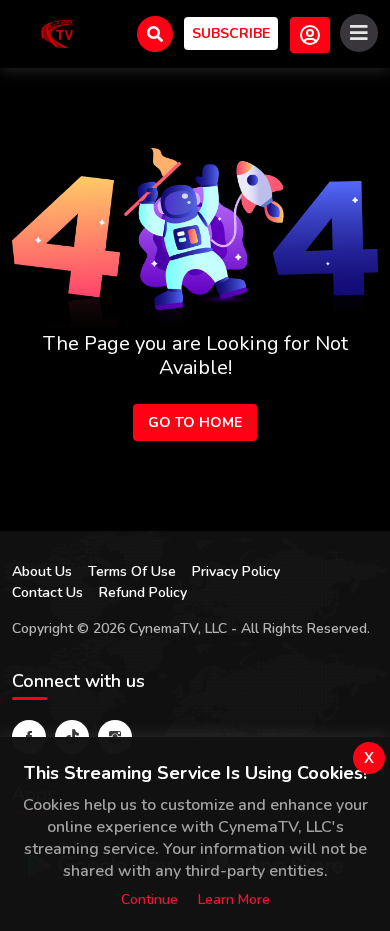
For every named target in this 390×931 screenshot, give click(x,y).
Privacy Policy (236, 571)
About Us (42, 571)
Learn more (234, 899)
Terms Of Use (132, 571)
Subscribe (231, 33)
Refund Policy (143, 592)
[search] (155, 34)
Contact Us (47, 592)
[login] (310, 35)
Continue (149, 899)
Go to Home (195, 422)
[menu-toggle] (359, 33)
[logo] (57, 34)
